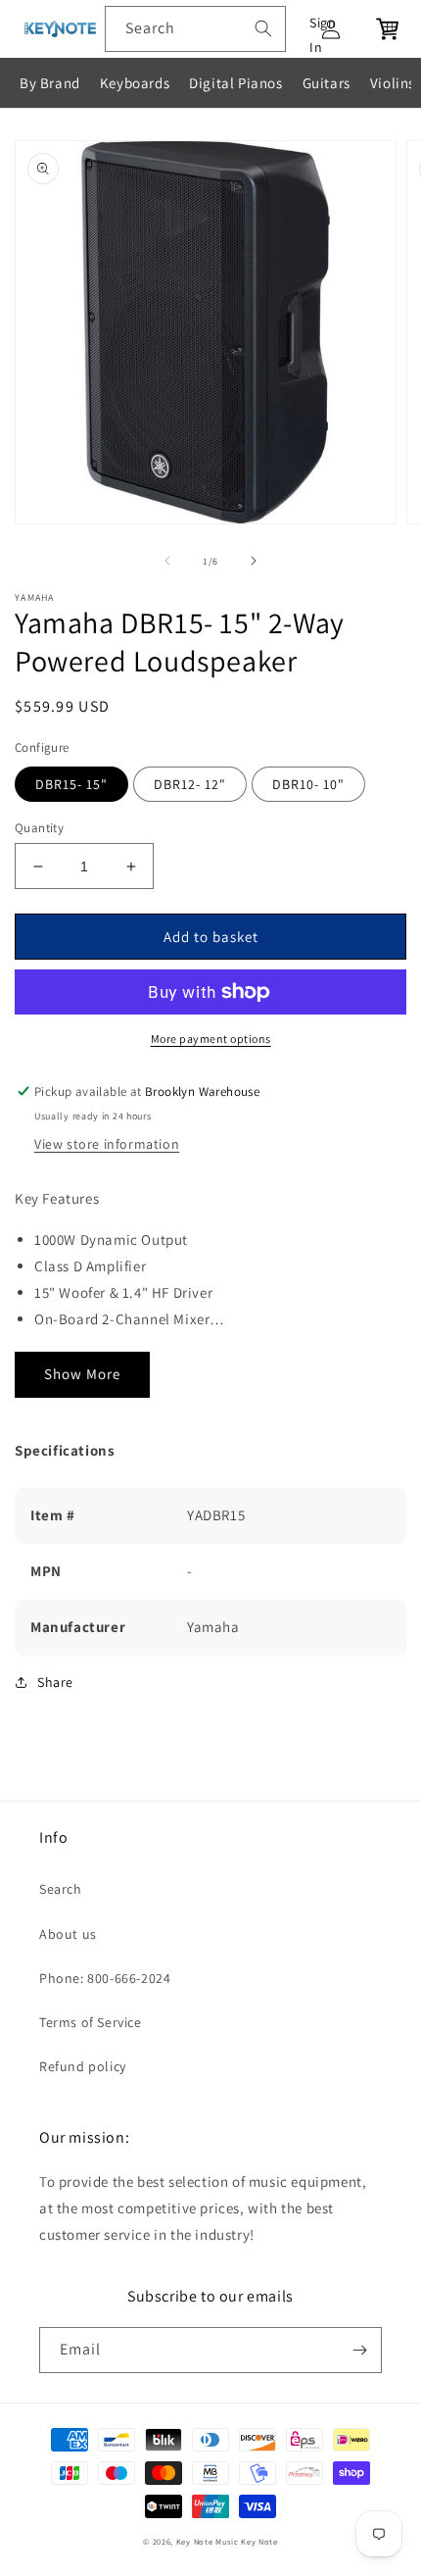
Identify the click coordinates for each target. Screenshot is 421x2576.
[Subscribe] (359, 2350)
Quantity (39, 828)
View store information (107, 1144)
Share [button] (55, 1682)
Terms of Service (91, 2022)
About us (68, 1934)
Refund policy (83, 2066)
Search (61, 1889)
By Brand (50, 83)
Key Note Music (208, 2541)
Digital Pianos (235, 83)
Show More (82, 1374)
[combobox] (195, 29)
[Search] (263, 28)
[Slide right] (254, 561)
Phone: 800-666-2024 (105, 1978)
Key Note (259, 2541)
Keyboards (135, 83)
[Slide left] (167, 561)
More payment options (211, 1039)
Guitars (327, 83)
